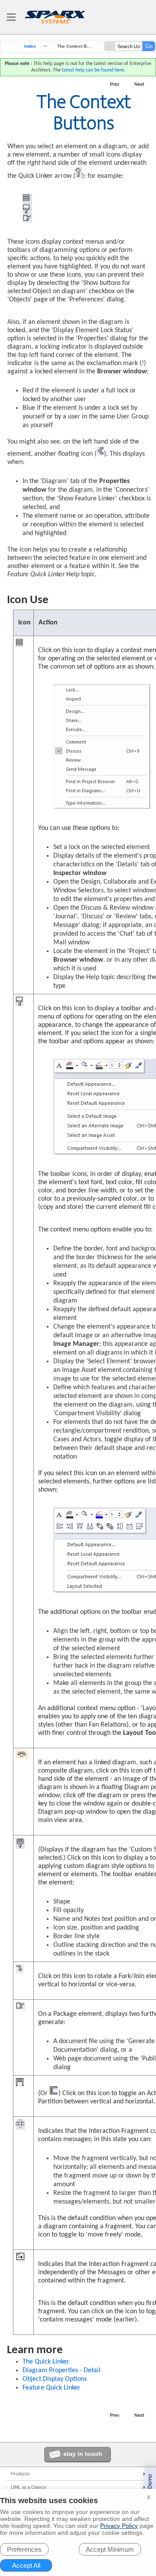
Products (20, 2474)
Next (139, 85)
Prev (115, 85)
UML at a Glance (29, 2487)
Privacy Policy (119, 2526)
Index (30, 46)
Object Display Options (55, 2379)
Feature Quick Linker (52, 2388)
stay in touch (83, 2454)
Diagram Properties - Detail (62, 2370)
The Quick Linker (46, 2362)
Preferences (24, 2549)
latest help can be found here (93, 70)
